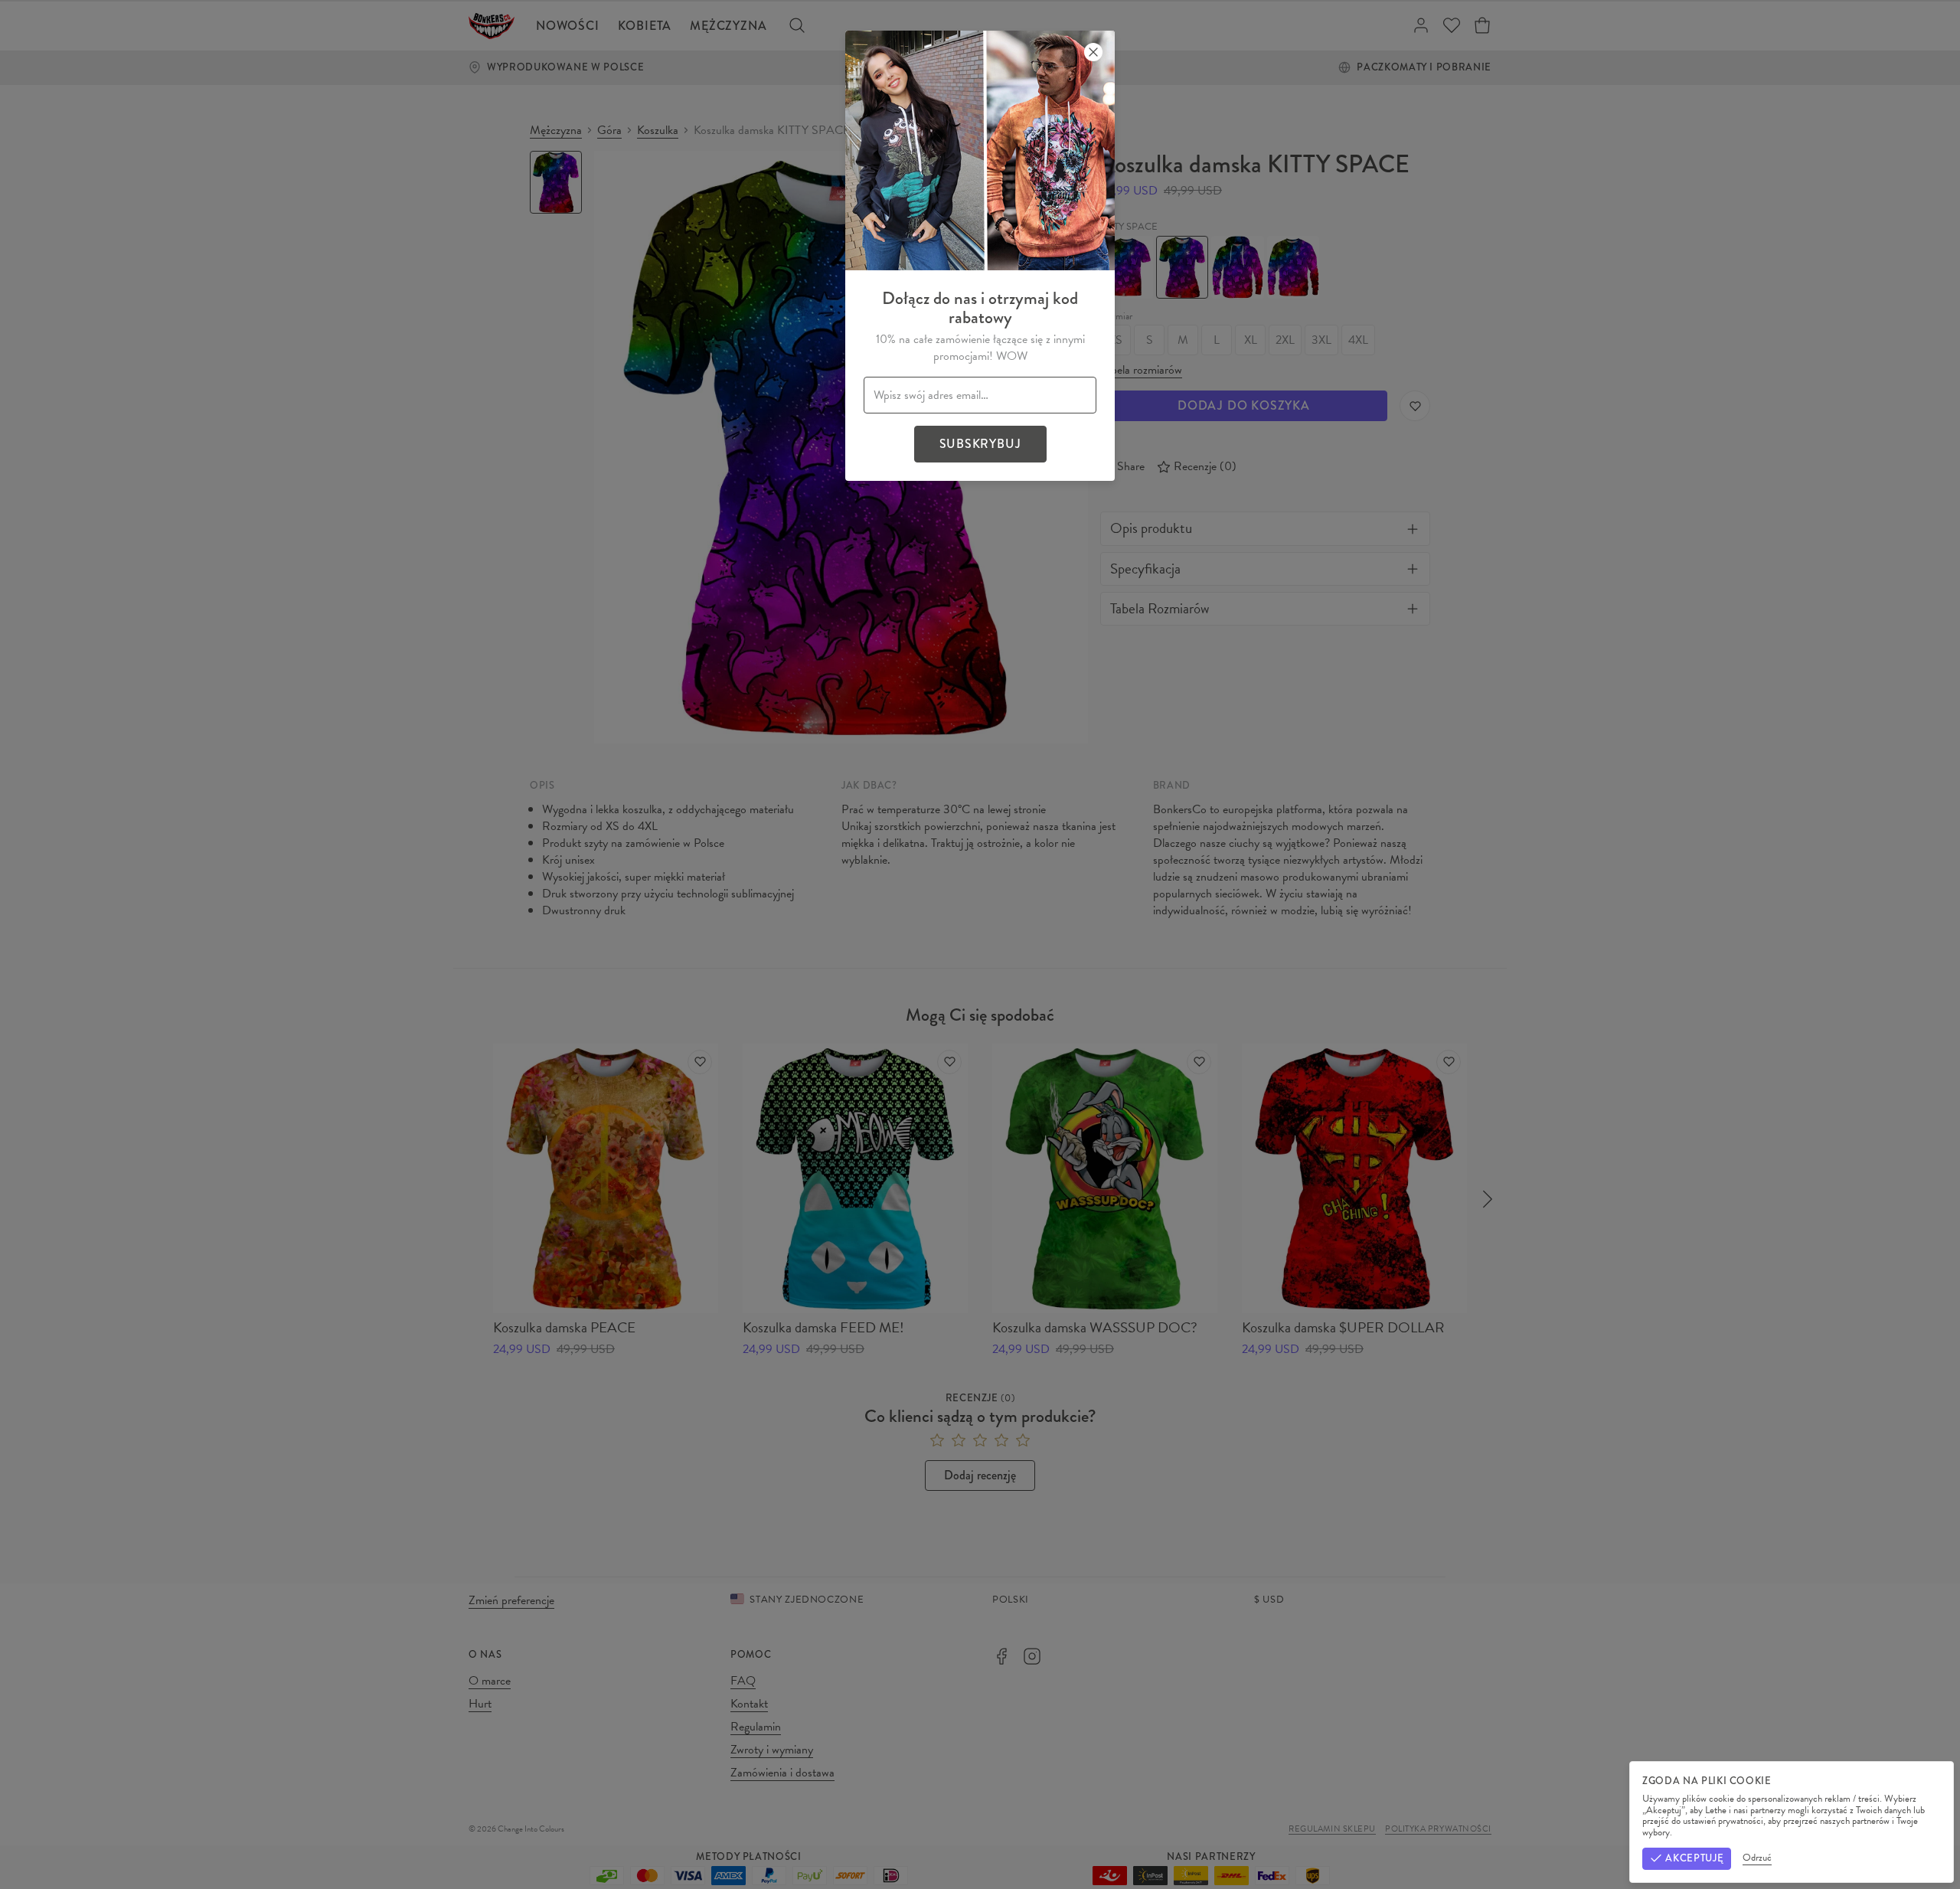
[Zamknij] (1093, 52)
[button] (980, 944)
